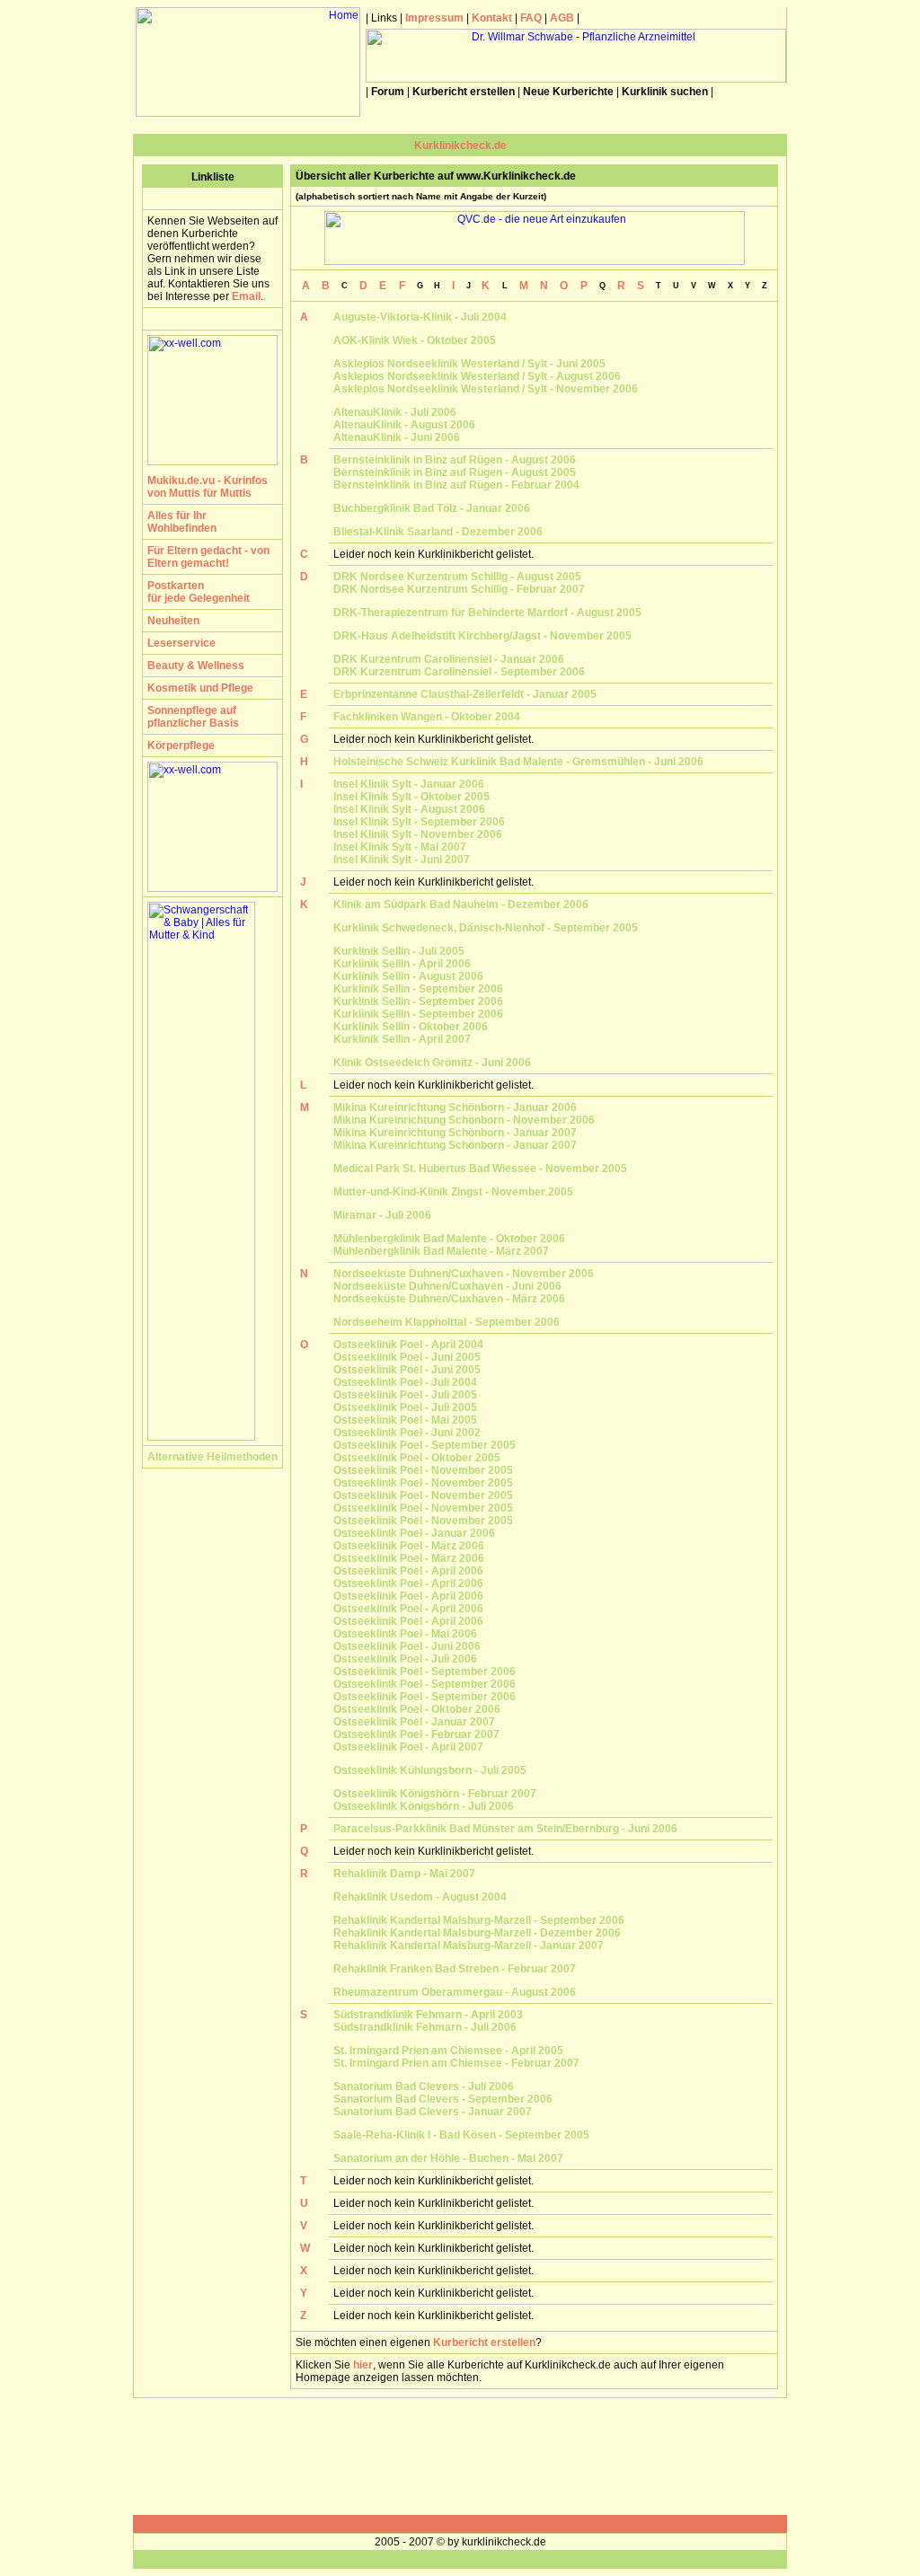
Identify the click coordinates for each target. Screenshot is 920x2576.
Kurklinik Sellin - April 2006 (402, 964)
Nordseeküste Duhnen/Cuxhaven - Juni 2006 (447, 1286)
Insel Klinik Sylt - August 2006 (409, 809)
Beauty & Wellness (196, 666)
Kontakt (492, 18)
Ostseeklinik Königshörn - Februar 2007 (435, 1794)
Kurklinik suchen (665, 92)
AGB (562, 18)
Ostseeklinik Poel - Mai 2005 (405, 1420)
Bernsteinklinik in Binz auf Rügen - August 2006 (455, 460)
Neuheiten (173, 621)
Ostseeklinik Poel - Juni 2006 (407, 1646)
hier (363, 2365)
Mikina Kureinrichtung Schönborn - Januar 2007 (455, 1133)
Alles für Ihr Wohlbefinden (182, 522)
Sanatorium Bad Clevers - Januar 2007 (433, 2112)
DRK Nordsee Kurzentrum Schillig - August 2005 (457, 577)
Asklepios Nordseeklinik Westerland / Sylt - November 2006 (486, 389)
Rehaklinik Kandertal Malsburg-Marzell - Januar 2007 (469, 1945)
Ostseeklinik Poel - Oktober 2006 (417, 1709)
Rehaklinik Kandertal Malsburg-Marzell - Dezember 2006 (477, 1933)
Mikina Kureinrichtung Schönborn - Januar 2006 (455, 1107)
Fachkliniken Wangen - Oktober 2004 (427, 717)
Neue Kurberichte (568, 92)
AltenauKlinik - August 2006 (404, 425)
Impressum (434, 18)
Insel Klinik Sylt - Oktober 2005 (411, 797)
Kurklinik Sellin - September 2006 (418, 989)
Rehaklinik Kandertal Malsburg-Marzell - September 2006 (479, 1920)
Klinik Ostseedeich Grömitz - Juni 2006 (432, 1063)
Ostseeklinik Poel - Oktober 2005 (417, 1458)
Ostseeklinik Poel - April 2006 (408, 1571)
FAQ (530, 18)
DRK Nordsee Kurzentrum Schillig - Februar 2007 (459, 589)
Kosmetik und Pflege (200, 688)
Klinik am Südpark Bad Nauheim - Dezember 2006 (461, 904)
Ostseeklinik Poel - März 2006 (409, 1546)
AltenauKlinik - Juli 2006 (395, 412)
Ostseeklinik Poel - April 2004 (408, 1345)
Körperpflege (181, 745)
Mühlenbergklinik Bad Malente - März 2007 (441, 1251)
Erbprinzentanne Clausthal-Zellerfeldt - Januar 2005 (465, 694)
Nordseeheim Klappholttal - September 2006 (447, 1322)
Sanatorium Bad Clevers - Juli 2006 (424, 2086)
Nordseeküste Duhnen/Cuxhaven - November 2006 (464, 1274)
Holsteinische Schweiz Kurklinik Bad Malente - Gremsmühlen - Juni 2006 (518, 762)
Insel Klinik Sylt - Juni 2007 (402, 860)
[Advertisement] (460, 2457)
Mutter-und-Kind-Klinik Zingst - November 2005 (453, 1192)
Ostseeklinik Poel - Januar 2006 (414, 1533)
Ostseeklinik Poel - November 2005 (423, 1470)
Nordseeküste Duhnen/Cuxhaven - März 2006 (449, 1299)
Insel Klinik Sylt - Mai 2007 (400, 847)
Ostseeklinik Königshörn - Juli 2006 (424, 1806)
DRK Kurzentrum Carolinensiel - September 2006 (459, 672)
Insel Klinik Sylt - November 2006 (418, 834)
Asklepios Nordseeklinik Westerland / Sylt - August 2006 (477, 376)
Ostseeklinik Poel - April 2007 (408, 1747)
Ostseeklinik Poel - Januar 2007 (414, 1722)
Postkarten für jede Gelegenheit (199, 592)
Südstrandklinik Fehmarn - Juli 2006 (425, 2027)
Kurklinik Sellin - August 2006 (408, 976)
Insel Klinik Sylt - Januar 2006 (409, 784)
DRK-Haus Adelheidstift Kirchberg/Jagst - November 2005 (482, 636)
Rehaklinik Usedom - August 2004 (420, 1897)
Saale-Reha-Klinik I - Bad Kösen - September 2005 (461, 2135)
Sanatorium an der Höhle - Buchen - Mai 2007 (448, 2158)
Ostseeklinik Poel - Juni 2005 (407, 1357)
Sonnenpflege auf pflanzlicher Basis (193, 717)
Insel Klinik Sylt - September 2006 (419, 822)
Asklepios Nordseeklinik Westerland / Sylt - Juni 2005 (469, 364)
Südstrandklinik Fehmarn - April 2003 (428, 2015)
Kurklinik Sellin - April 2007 (402, 1039)
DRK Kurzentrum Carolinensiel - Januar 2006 (449, 659)
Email (246, 296)
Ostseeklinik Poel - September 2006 (425, 1672)
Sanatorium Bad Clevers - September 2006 (443, 2099)
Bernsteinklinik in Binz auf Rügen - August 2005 (455, 472)
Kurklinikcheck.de (460, 146)
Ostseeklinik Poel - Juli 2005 (405, 1395)
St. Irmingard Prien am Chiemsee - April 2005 (448, 2051)
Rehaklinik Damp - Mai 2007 (404, 1874)
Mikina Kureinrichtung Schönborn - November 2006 (464, 1120)
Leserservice (181, 643)
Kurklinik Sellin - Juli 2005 (399, 951)
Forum (388, 92)
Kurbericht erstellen (464, 92)
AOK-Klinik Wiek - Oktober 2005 (415, 340)
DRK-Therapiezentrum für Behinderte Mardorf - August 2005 (487, 613)
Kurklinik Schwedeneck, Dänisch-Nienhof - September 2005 (486, 928)
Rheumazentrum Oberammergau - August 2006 (455, 1992)
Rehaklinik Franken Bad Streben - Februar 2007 (455, 1969)
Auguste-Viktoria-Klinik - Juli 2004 (420, 317)
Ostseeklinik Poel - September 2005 (425, 1445)
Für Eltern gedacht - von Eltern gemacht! (208, 557)
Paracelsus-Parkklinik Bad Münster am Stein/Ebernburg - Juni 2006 (505, 1829)
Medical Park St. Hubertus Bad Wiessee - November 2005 (480, 1169)
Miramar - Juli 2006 (382, 1215)
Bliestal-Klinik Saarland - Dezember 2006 (438, 532)
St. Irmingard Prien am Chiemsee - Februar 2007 (456, 2063)
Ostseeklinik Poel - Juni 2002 (407, 1433)
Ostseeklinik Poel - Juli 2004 (405, 1382)
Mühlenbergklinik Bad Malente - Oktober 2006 (449, 1239)
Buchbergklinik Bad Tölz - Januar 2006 (432, 508)
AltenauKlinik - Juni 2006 (397, 437)
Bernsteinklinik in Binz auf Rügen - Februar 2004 (456, 485)
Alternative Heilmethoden (212, 1457)
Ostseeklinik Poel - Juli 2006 (405, 1659)
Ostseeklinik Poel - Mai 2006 (405, 1634)
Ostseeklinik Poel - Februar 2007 (416, 1734)
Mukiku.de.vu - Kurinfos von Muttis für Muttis (208, 487)
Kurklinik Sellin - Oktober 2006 (411, 1027)
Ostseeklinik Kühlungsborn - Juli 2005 (430, 1770)
